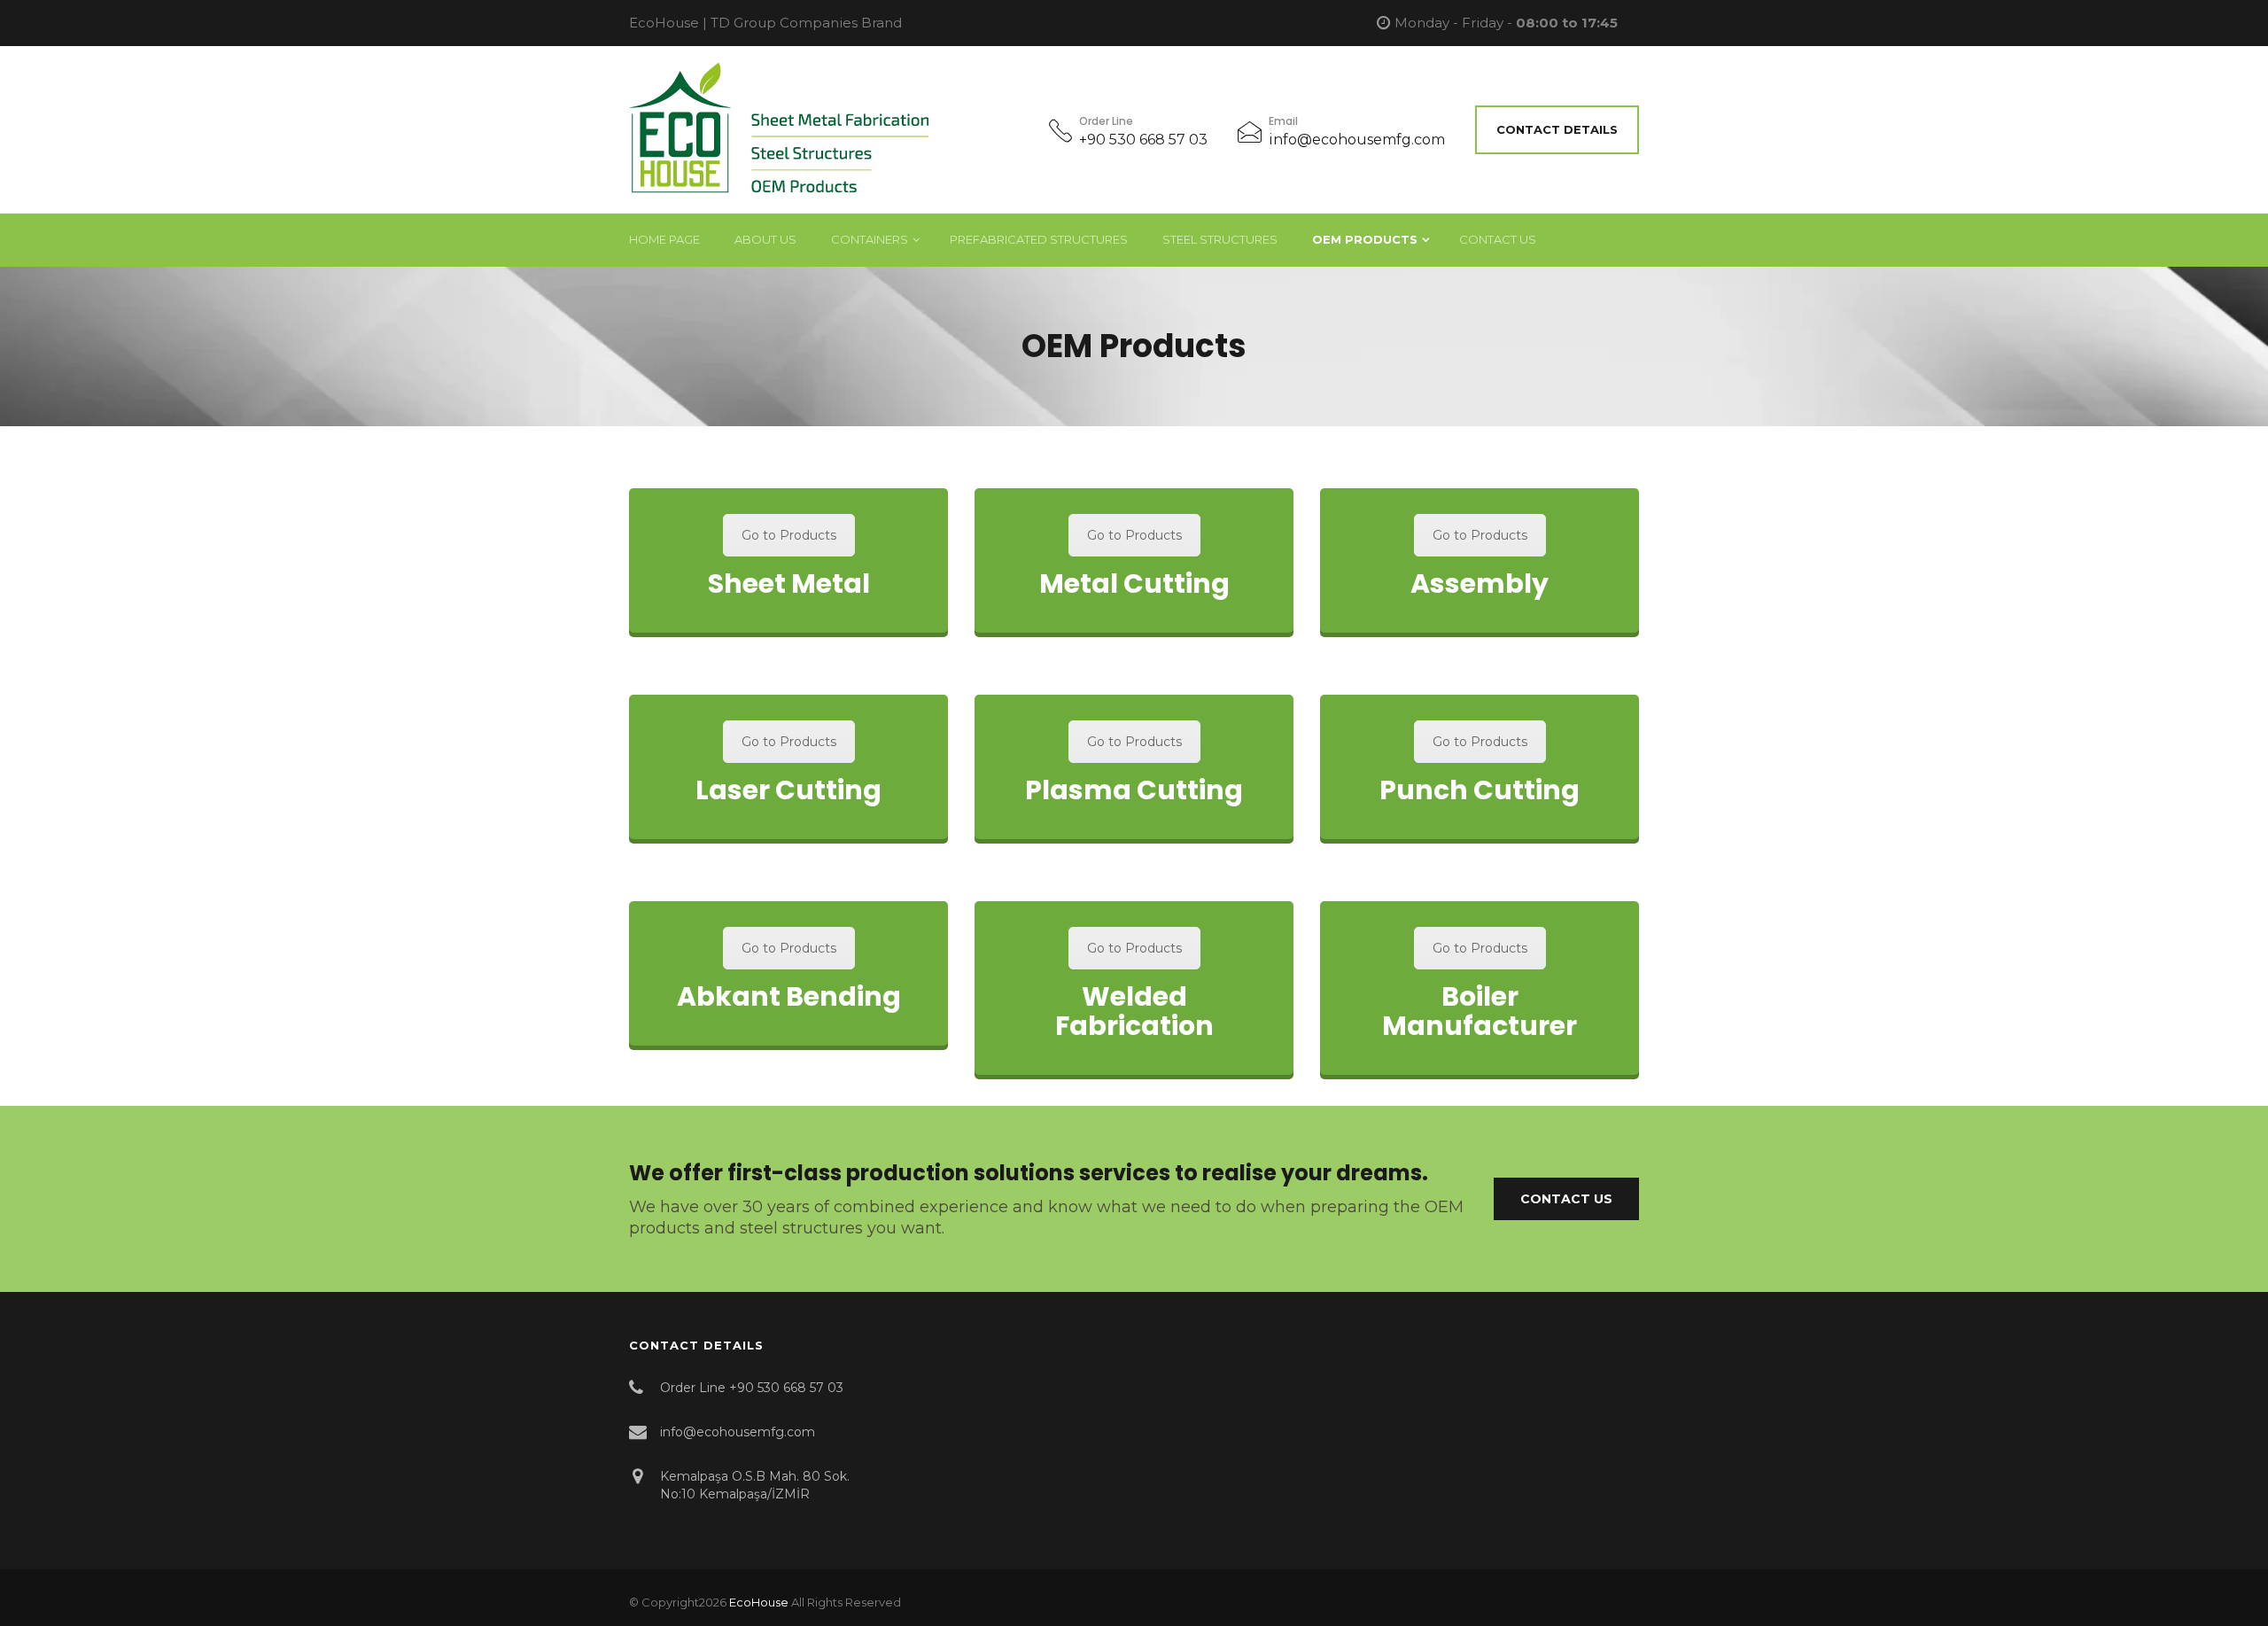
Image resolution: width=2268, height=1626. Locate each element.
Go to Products (789, 535)
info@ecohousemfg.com (1357, 140)
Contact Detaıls (1557, 129)
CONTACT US (1498, 239)
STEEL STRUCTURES (1220, 239)
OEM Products (1365, 239)
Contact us (1566, 1199)
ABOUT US (765, 239)
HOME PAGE (664, 239)
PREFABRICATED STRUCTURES (1039, 239)
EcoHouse (759, 1602)
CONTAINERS (870, 239)
